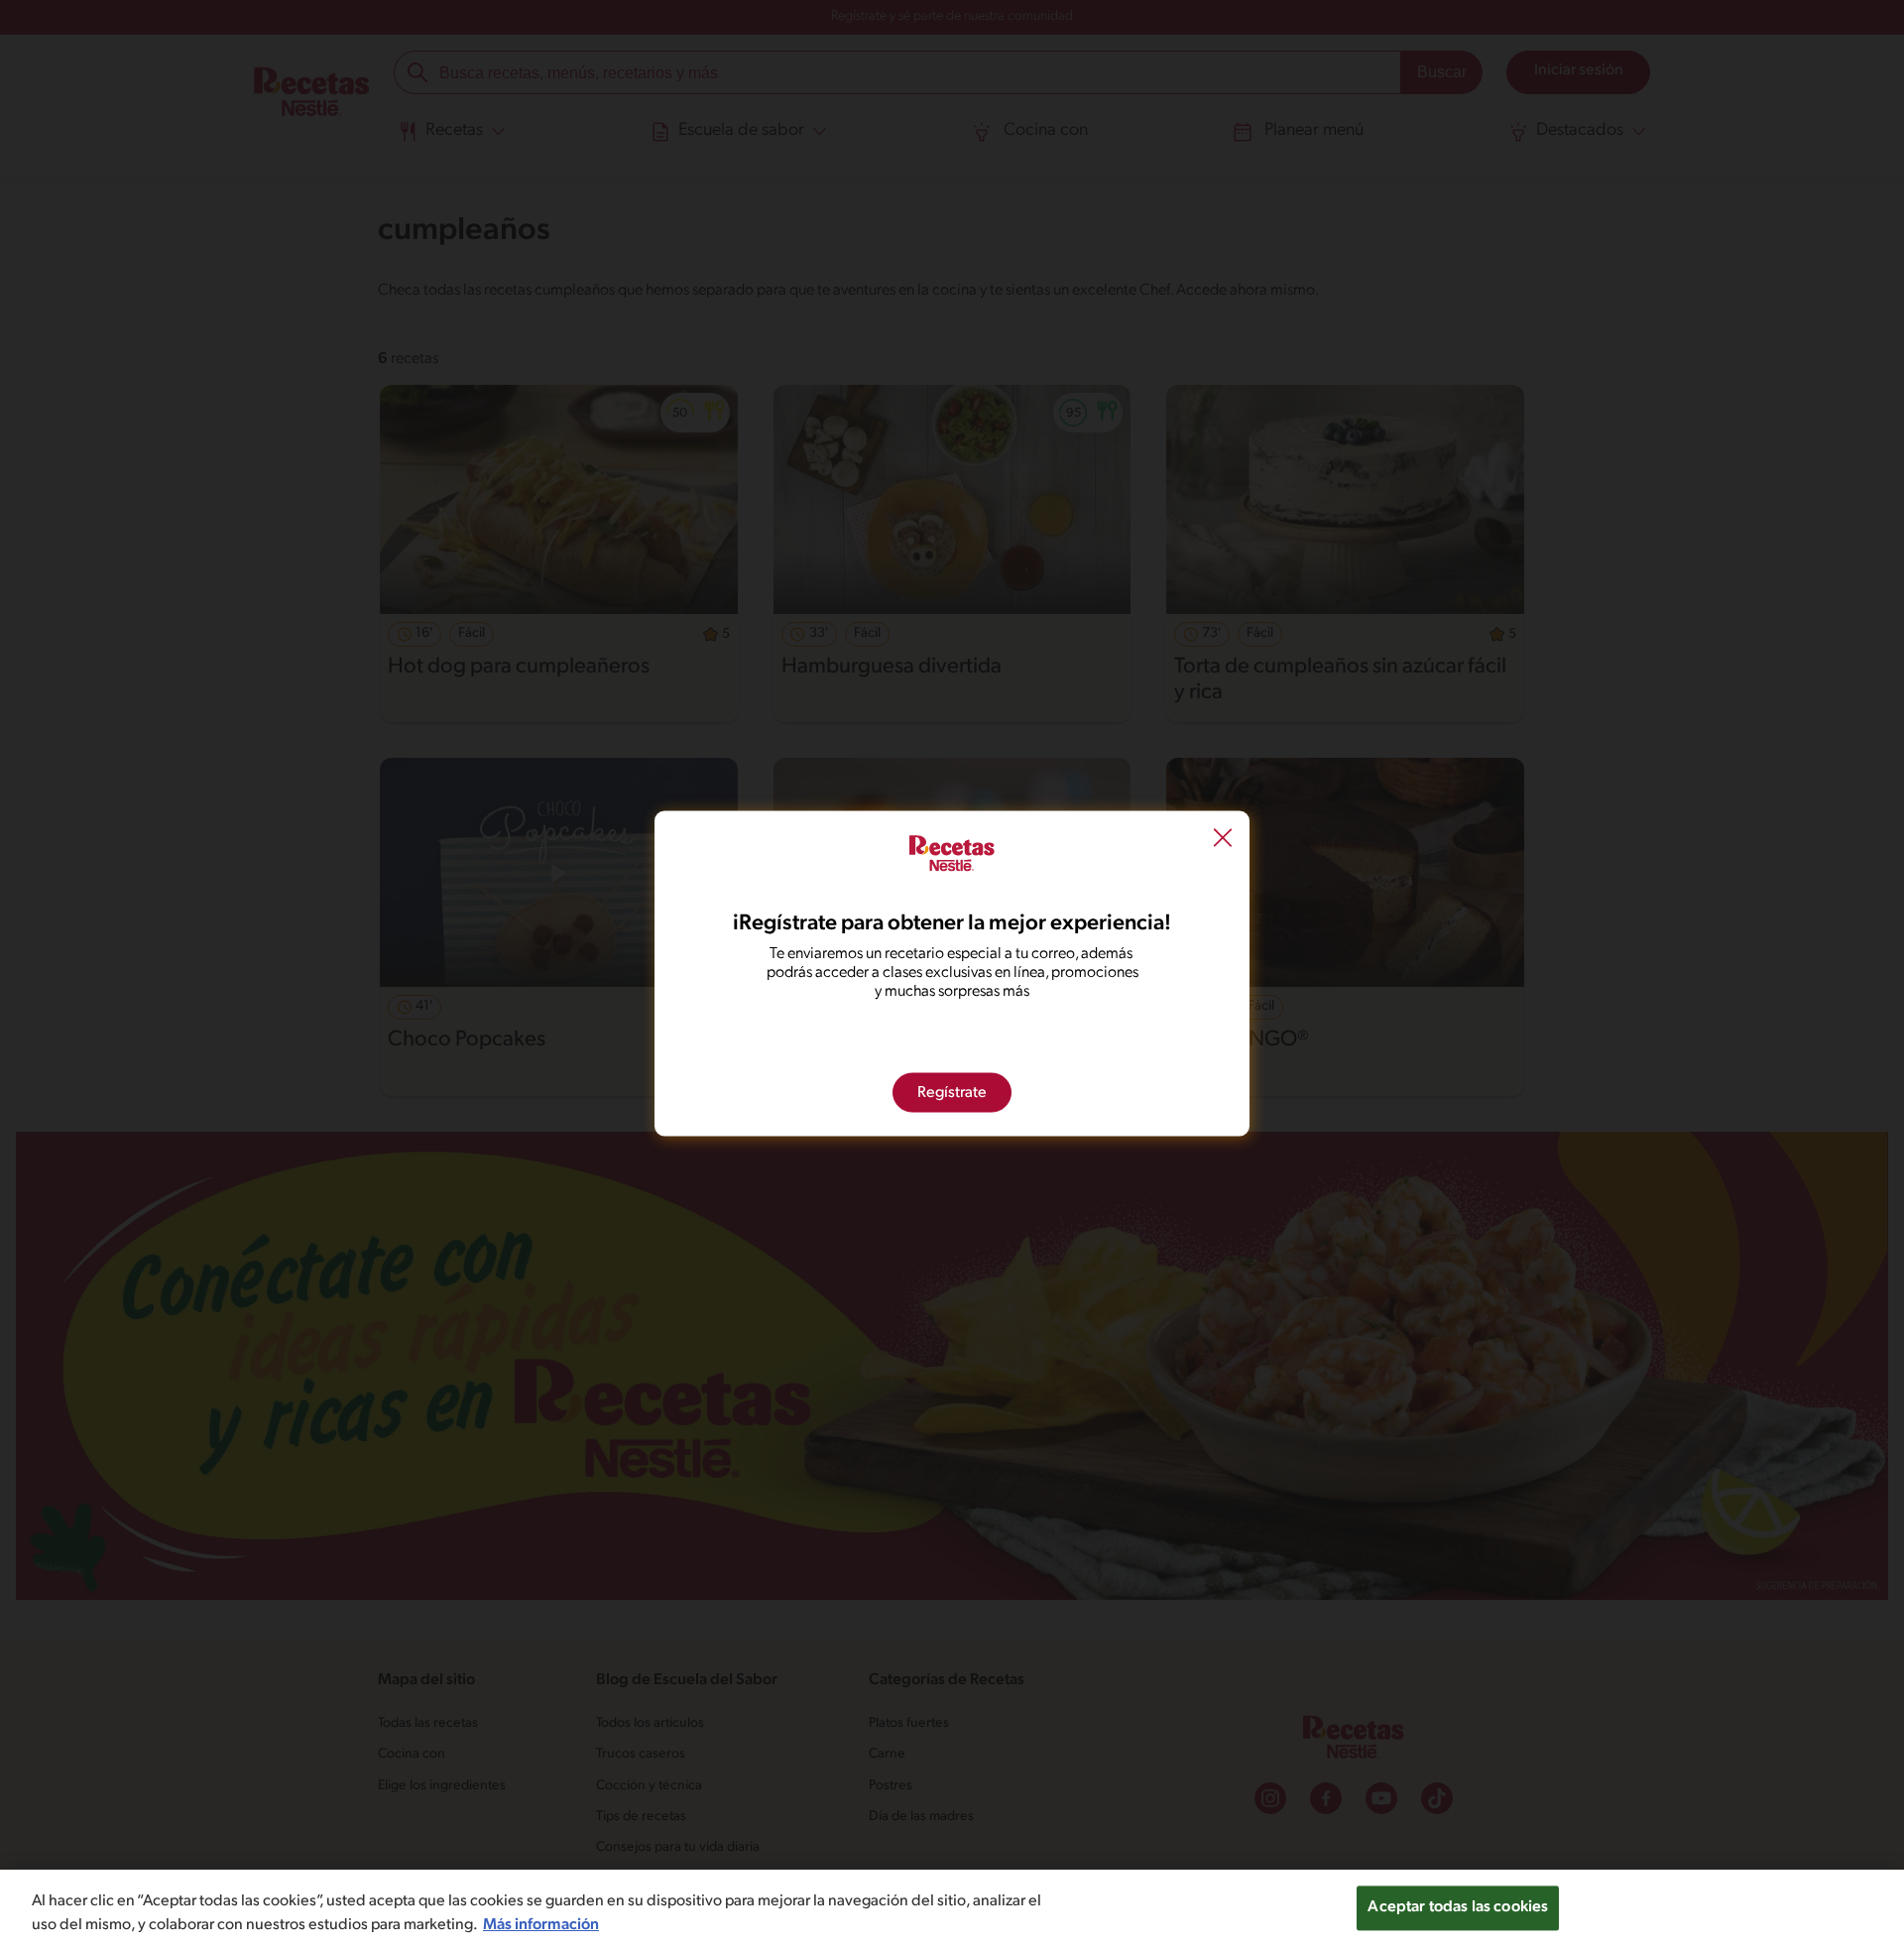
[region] (952, 1908)
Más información (541, 1925)
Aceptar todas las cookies (1458, 1907)
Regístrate (952, 1093)
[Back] (1223, 840)
